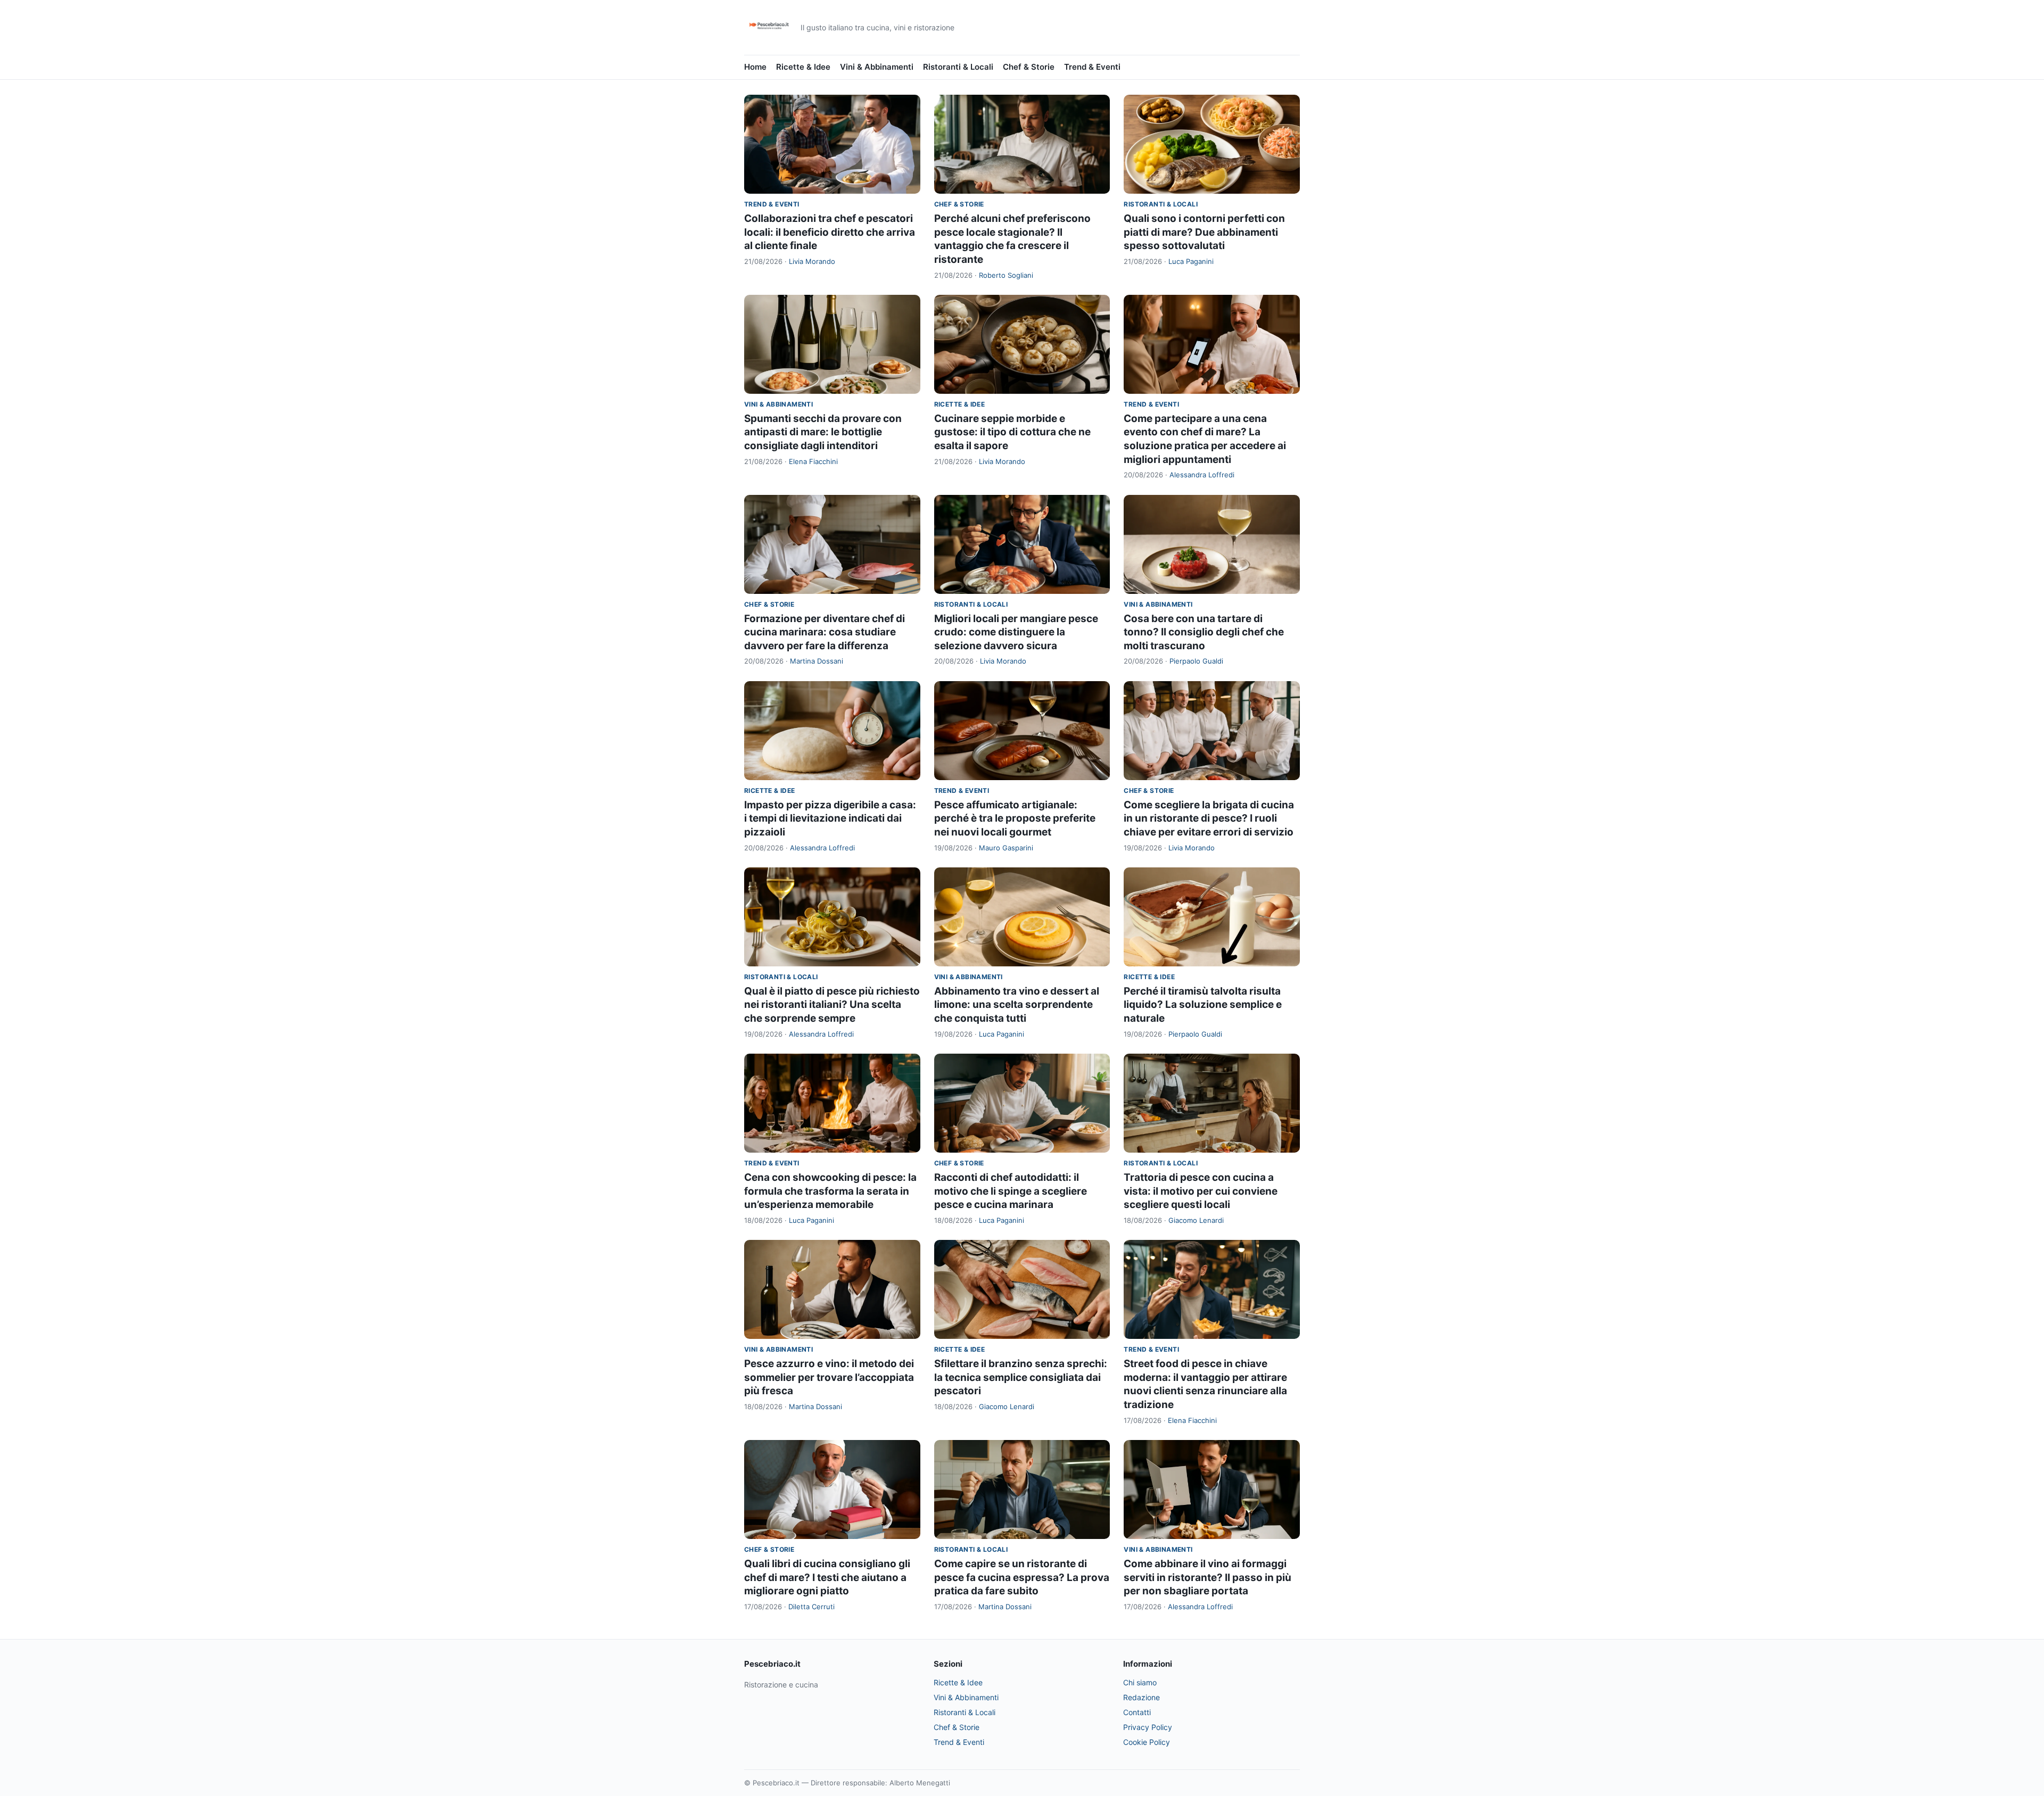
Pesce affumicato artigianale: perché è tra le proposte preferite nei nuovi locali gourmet (1015, 818)
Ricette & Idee (803, 67)
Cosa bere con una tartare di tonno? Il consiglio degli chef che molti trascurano (1204, 632)
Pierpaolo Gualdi (1196, 661)
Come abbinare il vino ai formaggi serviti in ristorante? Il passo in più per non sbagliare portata (1208, 1577)
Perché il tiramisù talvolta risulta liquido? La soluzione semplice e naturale (1203, 1005)
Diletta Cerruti (811, 1607)
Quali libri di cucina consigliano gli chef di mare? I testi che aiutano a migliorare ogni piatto (827, 1577)
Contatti (1137, 1712)
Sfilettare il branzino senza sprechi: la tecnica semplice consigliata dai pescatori (1021, 1377)
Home (755, 67)
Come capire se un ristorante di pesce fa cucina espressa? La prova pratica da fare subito (1022, 1577)
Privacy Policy (1148, 1727)
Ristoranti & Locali (958, 67)
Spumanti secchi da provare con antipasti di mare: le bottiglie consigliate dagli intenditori (823, 432)
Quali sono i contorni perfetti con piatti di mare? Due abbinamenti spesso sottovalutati (1204, 232)
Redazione (1141, 1697)
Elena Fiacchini (813, 461)
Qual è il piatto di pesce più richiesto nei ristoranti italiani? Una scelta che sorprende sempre (832, 1005)
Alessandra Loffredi (1202, 475)
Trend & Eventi (1092, 67)
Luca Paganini (1191, 261)
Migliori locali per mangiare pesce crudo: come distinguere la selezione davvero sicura (1016, 632)
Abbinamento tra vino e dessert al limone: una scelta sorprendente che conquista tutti (1017, 1005)
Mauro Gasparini (1006, 848)
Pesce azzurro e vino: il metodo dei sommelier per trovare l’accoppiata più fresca (829, 1377)
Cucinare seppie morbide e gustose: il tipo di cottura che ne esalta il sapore (1012, 432)
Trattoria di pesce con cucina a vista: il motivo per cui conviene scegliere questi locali (1201, 1191)
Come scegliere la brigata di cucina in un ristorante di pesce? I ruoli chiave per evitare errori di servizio (1209, 818)
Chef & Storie (1029, 67)
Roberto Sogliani (1006, 275)
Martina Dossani (817, 661)
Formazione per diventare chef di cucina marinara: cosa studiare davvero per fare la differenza (825, 632)
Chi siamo (1140, 1682)
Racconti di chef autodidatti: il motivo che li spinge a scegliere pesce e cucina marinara (1011, 1191)
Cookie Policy (1147, 1742)
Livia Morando (812, 261)
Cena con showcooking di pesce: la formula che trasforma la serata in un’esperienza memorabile (830, 1191)
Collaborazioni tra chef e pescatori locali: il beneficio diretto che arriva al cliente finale (830, 232)
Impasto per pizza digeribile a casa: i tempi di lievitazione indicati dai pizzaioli (830, 818)
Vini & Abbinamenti (877, 67)
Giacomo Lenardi (1196, 1220)
